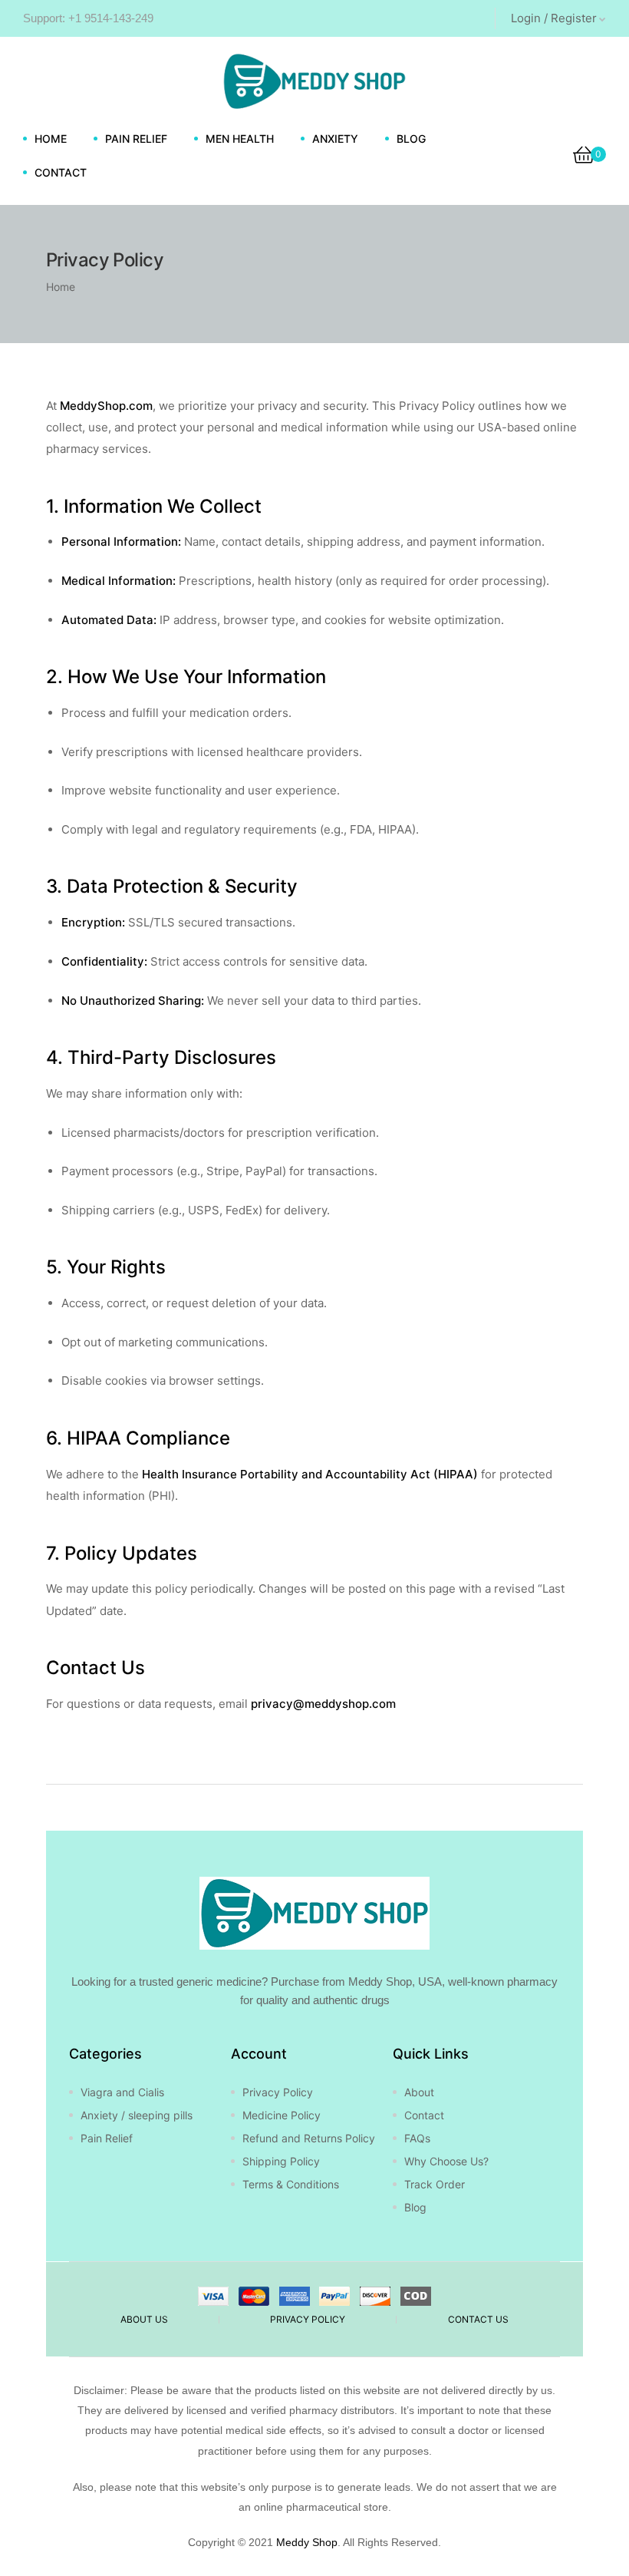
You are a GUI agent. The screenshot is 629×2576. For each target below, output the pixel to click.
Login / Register (554, 18)
